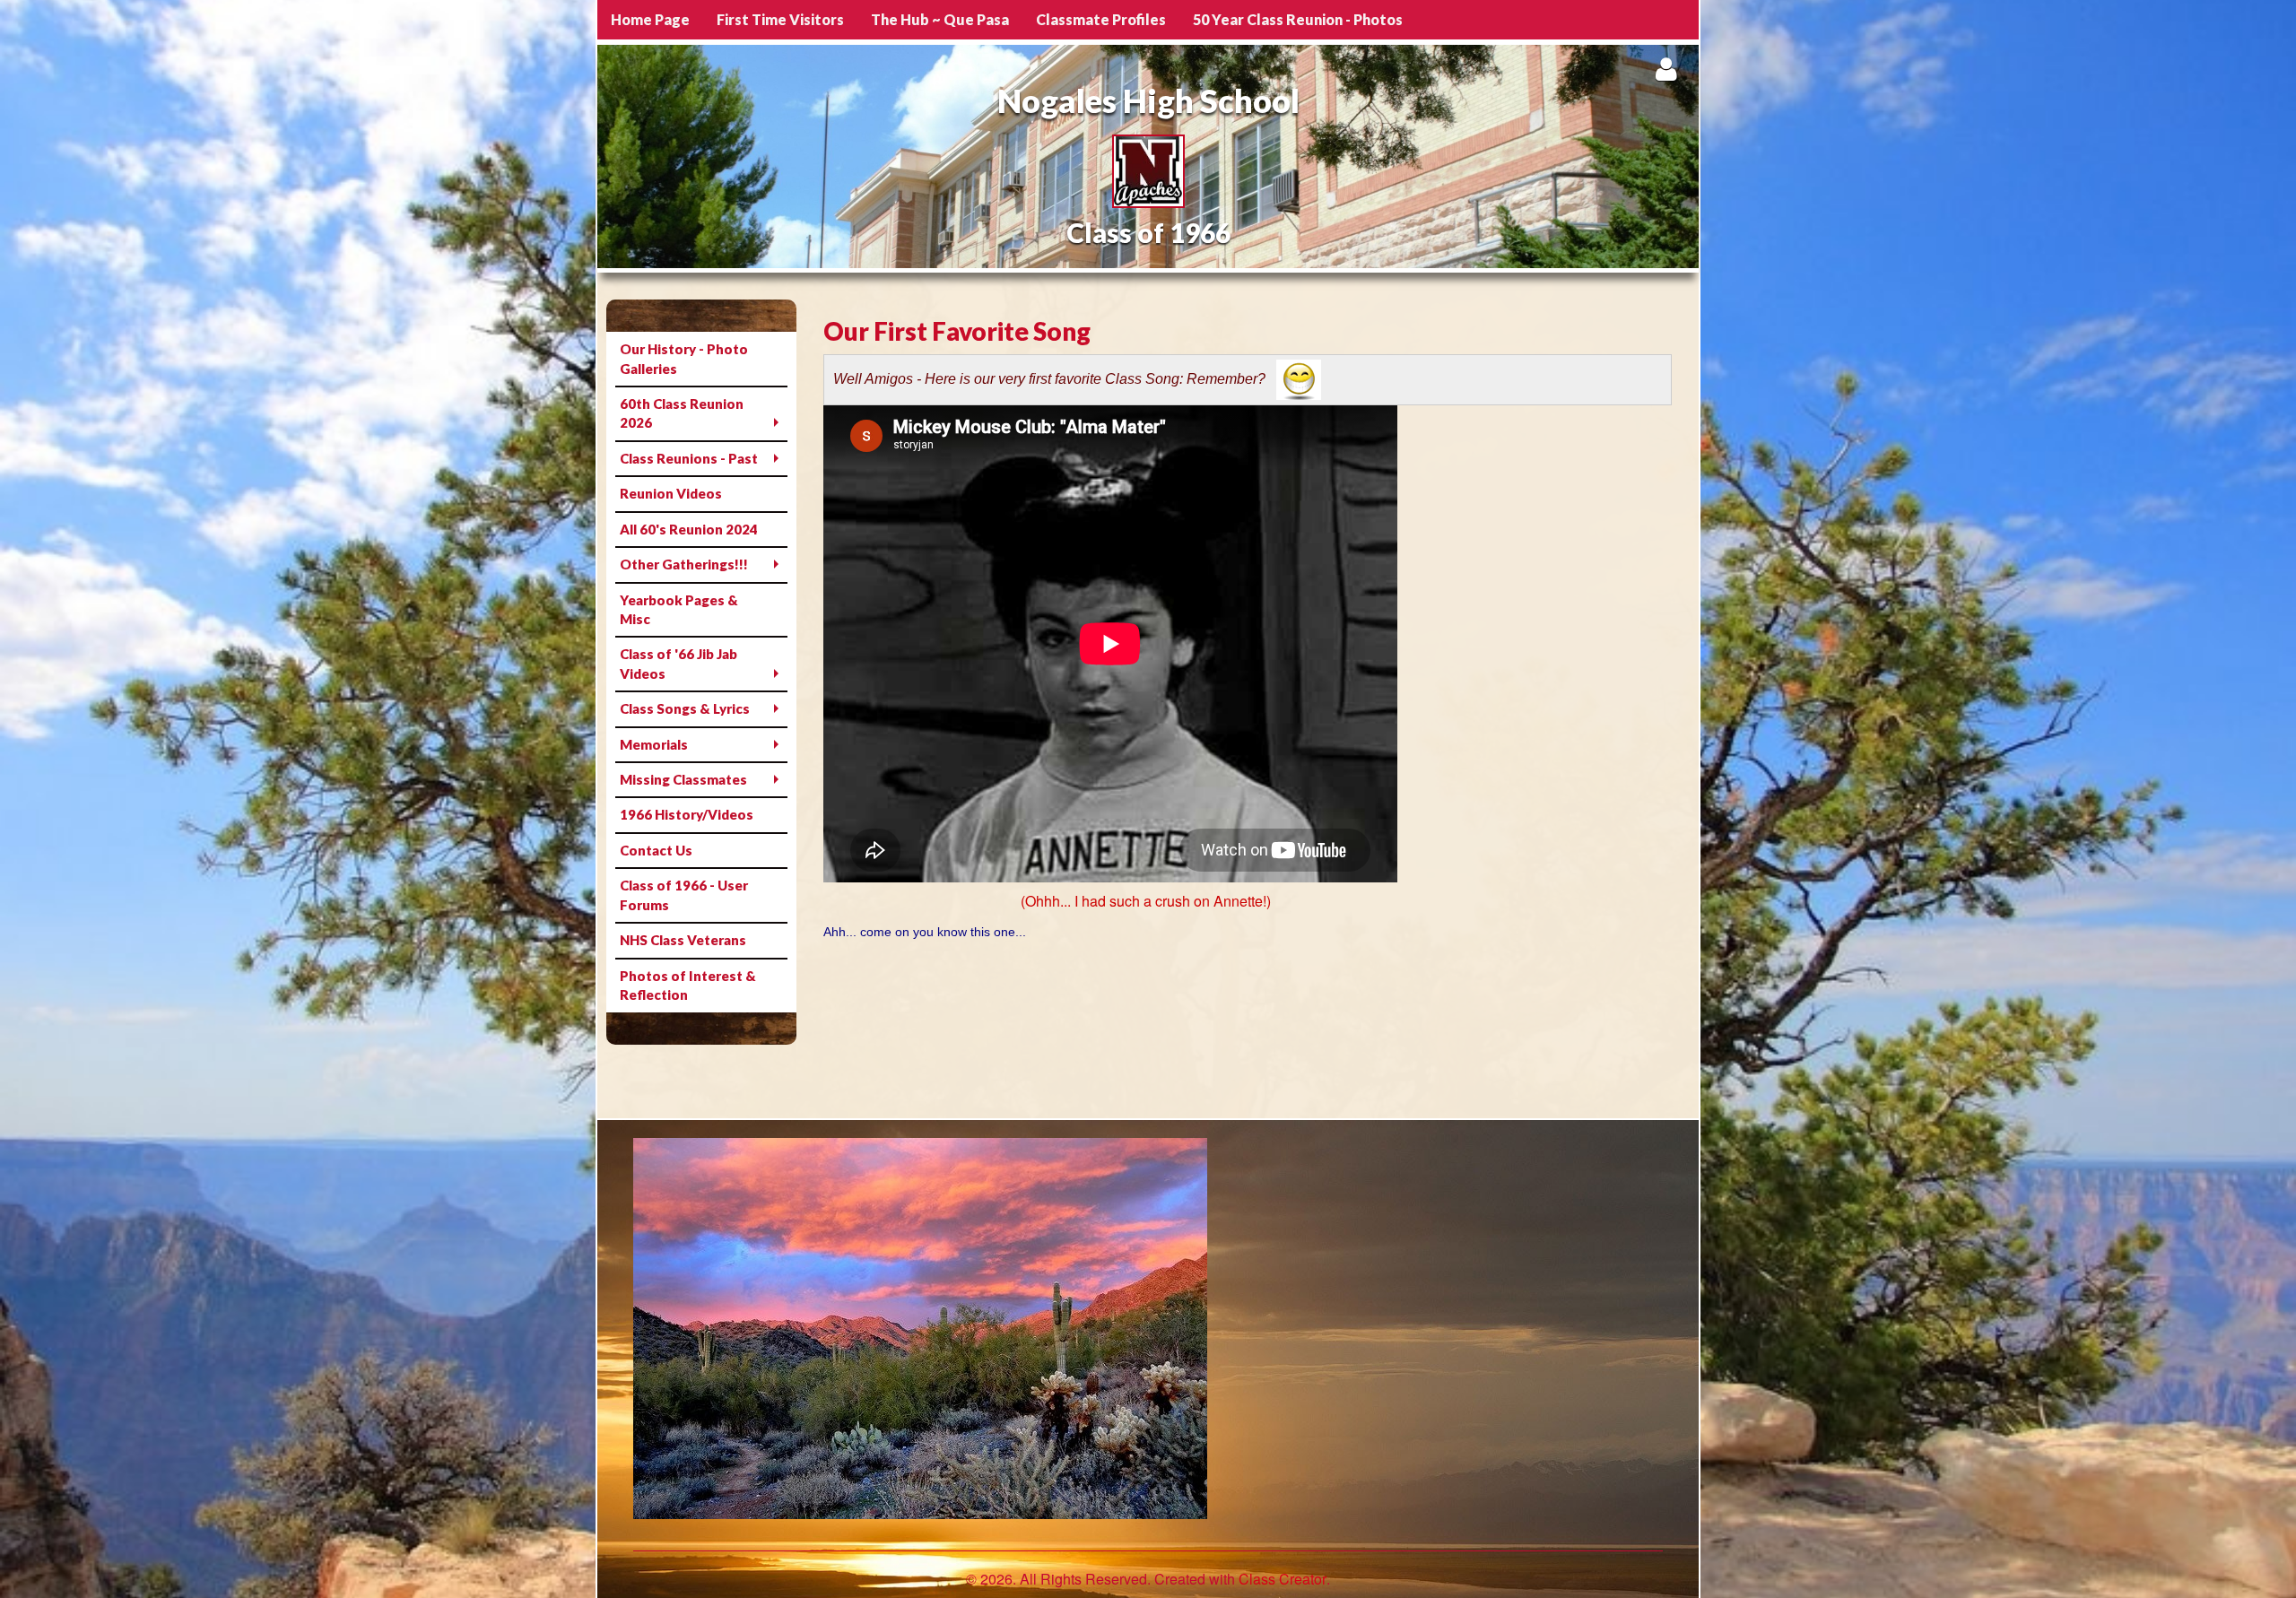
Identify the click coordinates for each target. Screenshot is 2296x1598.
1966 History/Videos (687, 814)
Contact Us (656, 850)
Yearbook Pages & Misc (679, 609)
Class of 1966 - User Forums (684, 895)
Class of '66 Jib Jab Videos (678, 663)
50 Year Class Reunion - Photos (1298, 19)
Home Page (650, 19)
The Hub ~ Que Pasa (940, 19)
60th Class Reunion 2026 (682, 413)
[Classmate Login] (1666, 69)
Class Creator (1283, 1579)
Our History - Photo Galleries (684, 358)
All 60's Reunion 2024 (689, 529)
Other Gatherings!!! (684, 564)
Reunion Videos (671, 493)
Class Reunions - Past (689, 458)
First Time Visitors (780, 19)
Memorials (654, 744)
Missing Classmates (683, 779)
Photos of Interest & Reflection (688, 985)
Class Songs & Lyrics (685, 708)
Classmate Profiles (1101, 19)
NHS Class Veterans (683, 940)
